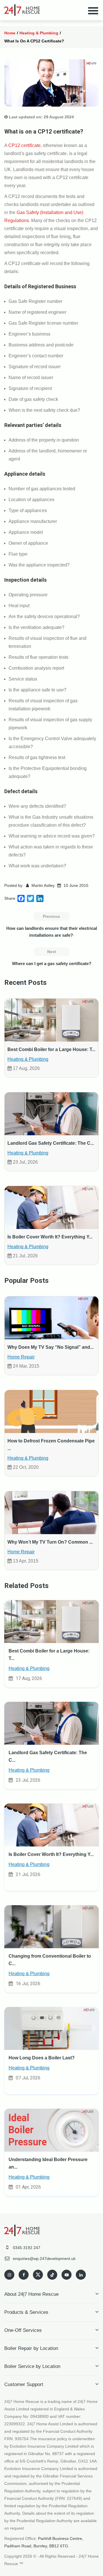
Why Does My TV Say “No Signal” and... (50, 1347)
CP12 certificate (24, 145)
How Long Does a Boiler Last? (42, 2058)
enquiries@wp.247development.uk (44, 2259)
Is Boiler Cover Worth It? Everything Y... (50, 1237)
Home (10, 33)
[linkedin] (81, 2275)
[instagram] (9, 2275)
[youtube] (67, 2275)
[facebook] (24, 2275)
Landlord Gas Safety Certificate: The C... (51, 1143)
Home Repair (21, 1357)
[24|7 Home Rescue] (22, 10)
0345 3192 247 (27, 2248)
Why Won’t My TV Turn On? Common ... (50, 1542)
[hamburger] (93, 10)
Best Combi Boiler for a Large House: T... (51, 1049)
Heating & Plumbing (39, 33)
